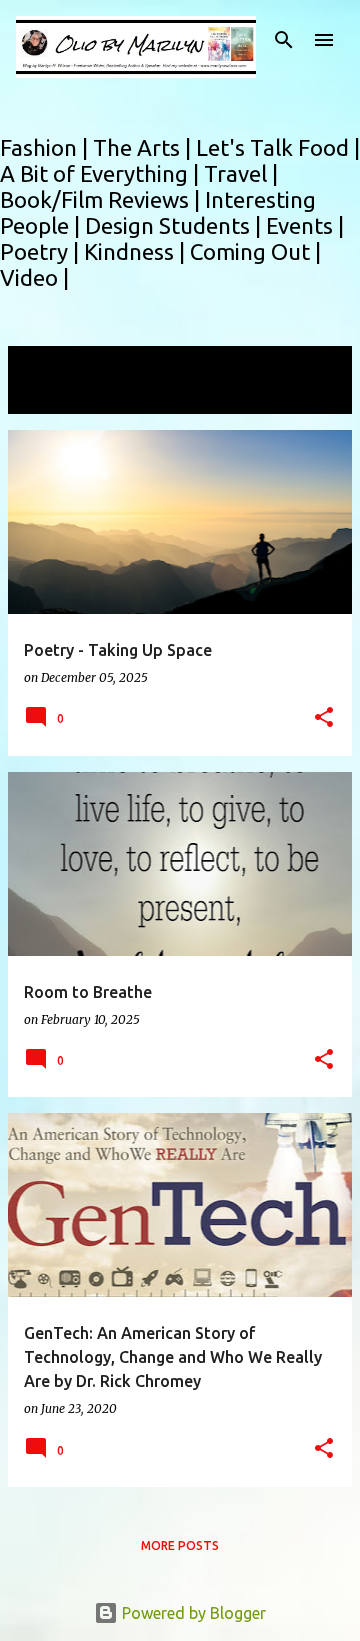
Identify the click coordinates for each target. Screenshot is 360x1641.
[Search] (284, 40)
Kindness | (137, 251)
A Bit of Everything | (102, 173)
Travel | (241, 173)
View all (50, 395)
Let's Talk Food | (278, 147)
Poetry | (42, 251)
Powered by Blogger (192, 1613)
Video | (34, 277)
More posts (180, 1545)
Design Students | (175, 225)
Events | (305, 225)
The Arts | (144, 147)
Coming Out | (255, 251)
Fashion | (46, 147)
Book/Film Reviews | (102, 199)
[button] (324, 718)
